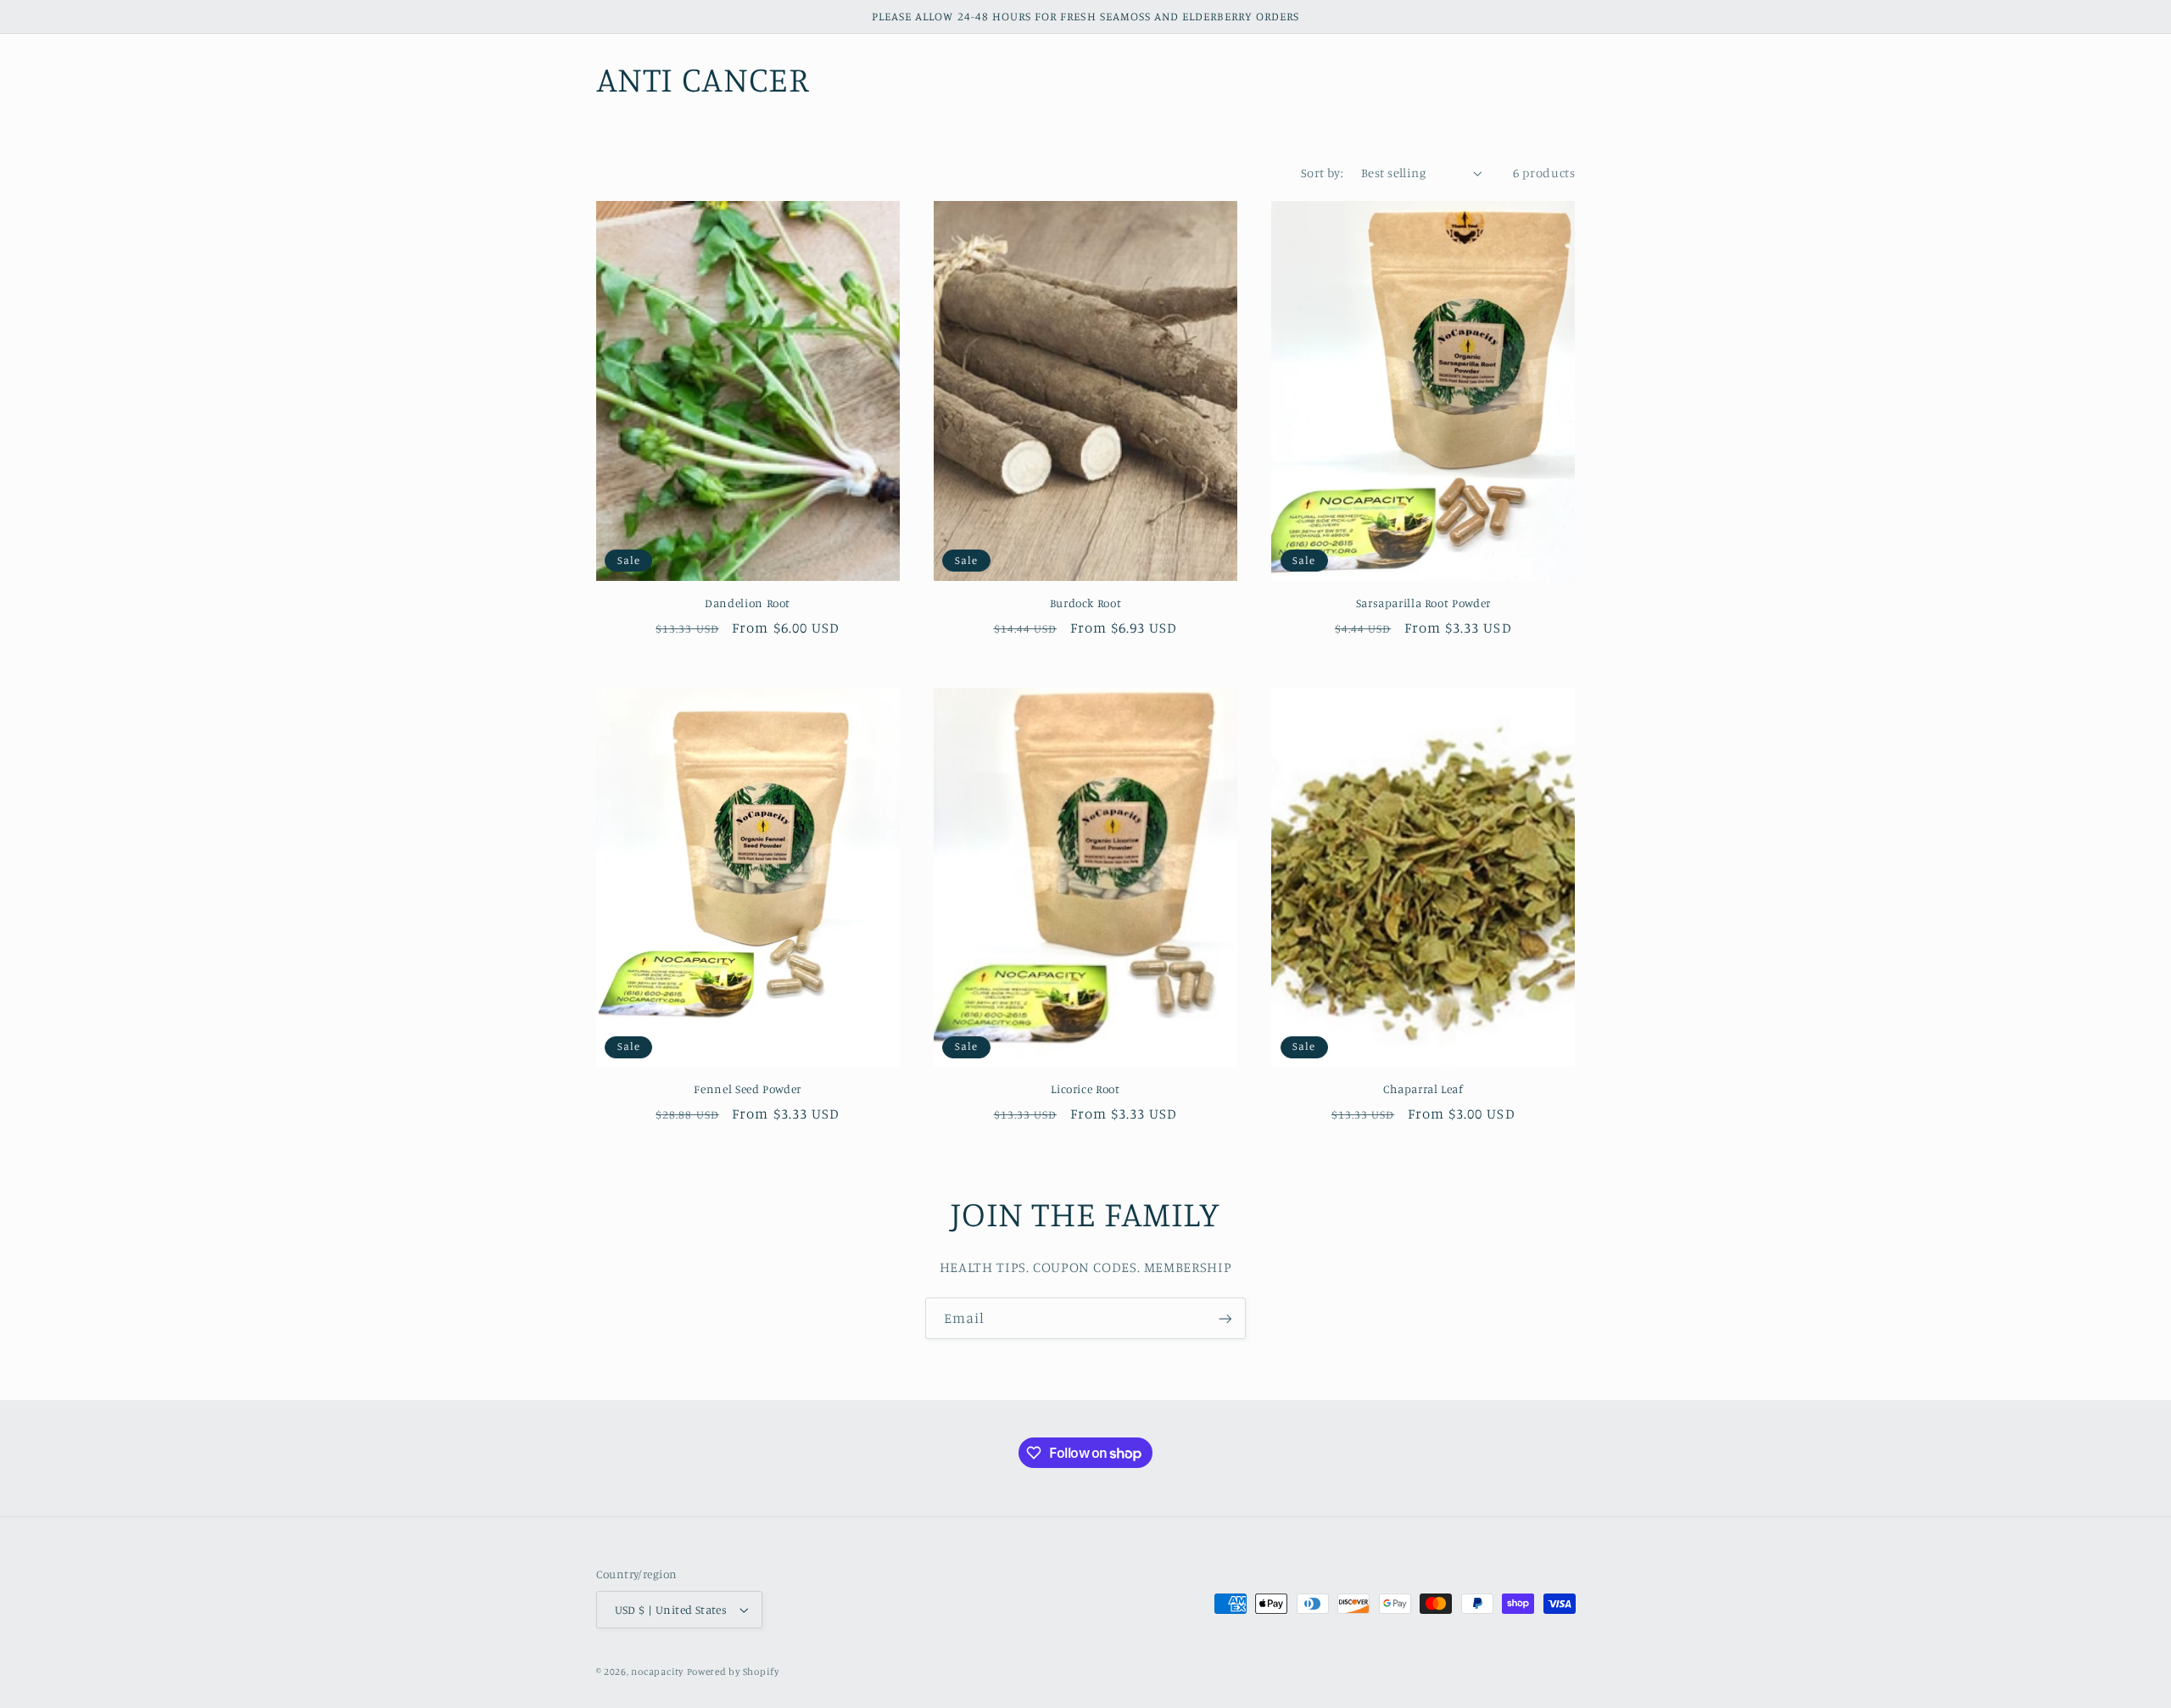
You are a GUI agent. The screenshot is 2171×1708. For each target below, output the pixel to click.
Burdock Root (1086, 603)
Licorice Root (1085, 1089)
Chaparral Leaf (1423, 1089)
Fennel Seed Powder (747, 1089)
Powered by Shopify (733, 1672)
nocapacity (657, 1672)
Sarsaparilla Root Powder (1423, 603)
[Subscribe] (1225, 1318)
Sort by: (1322, 173)
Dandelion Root (748, 603)
